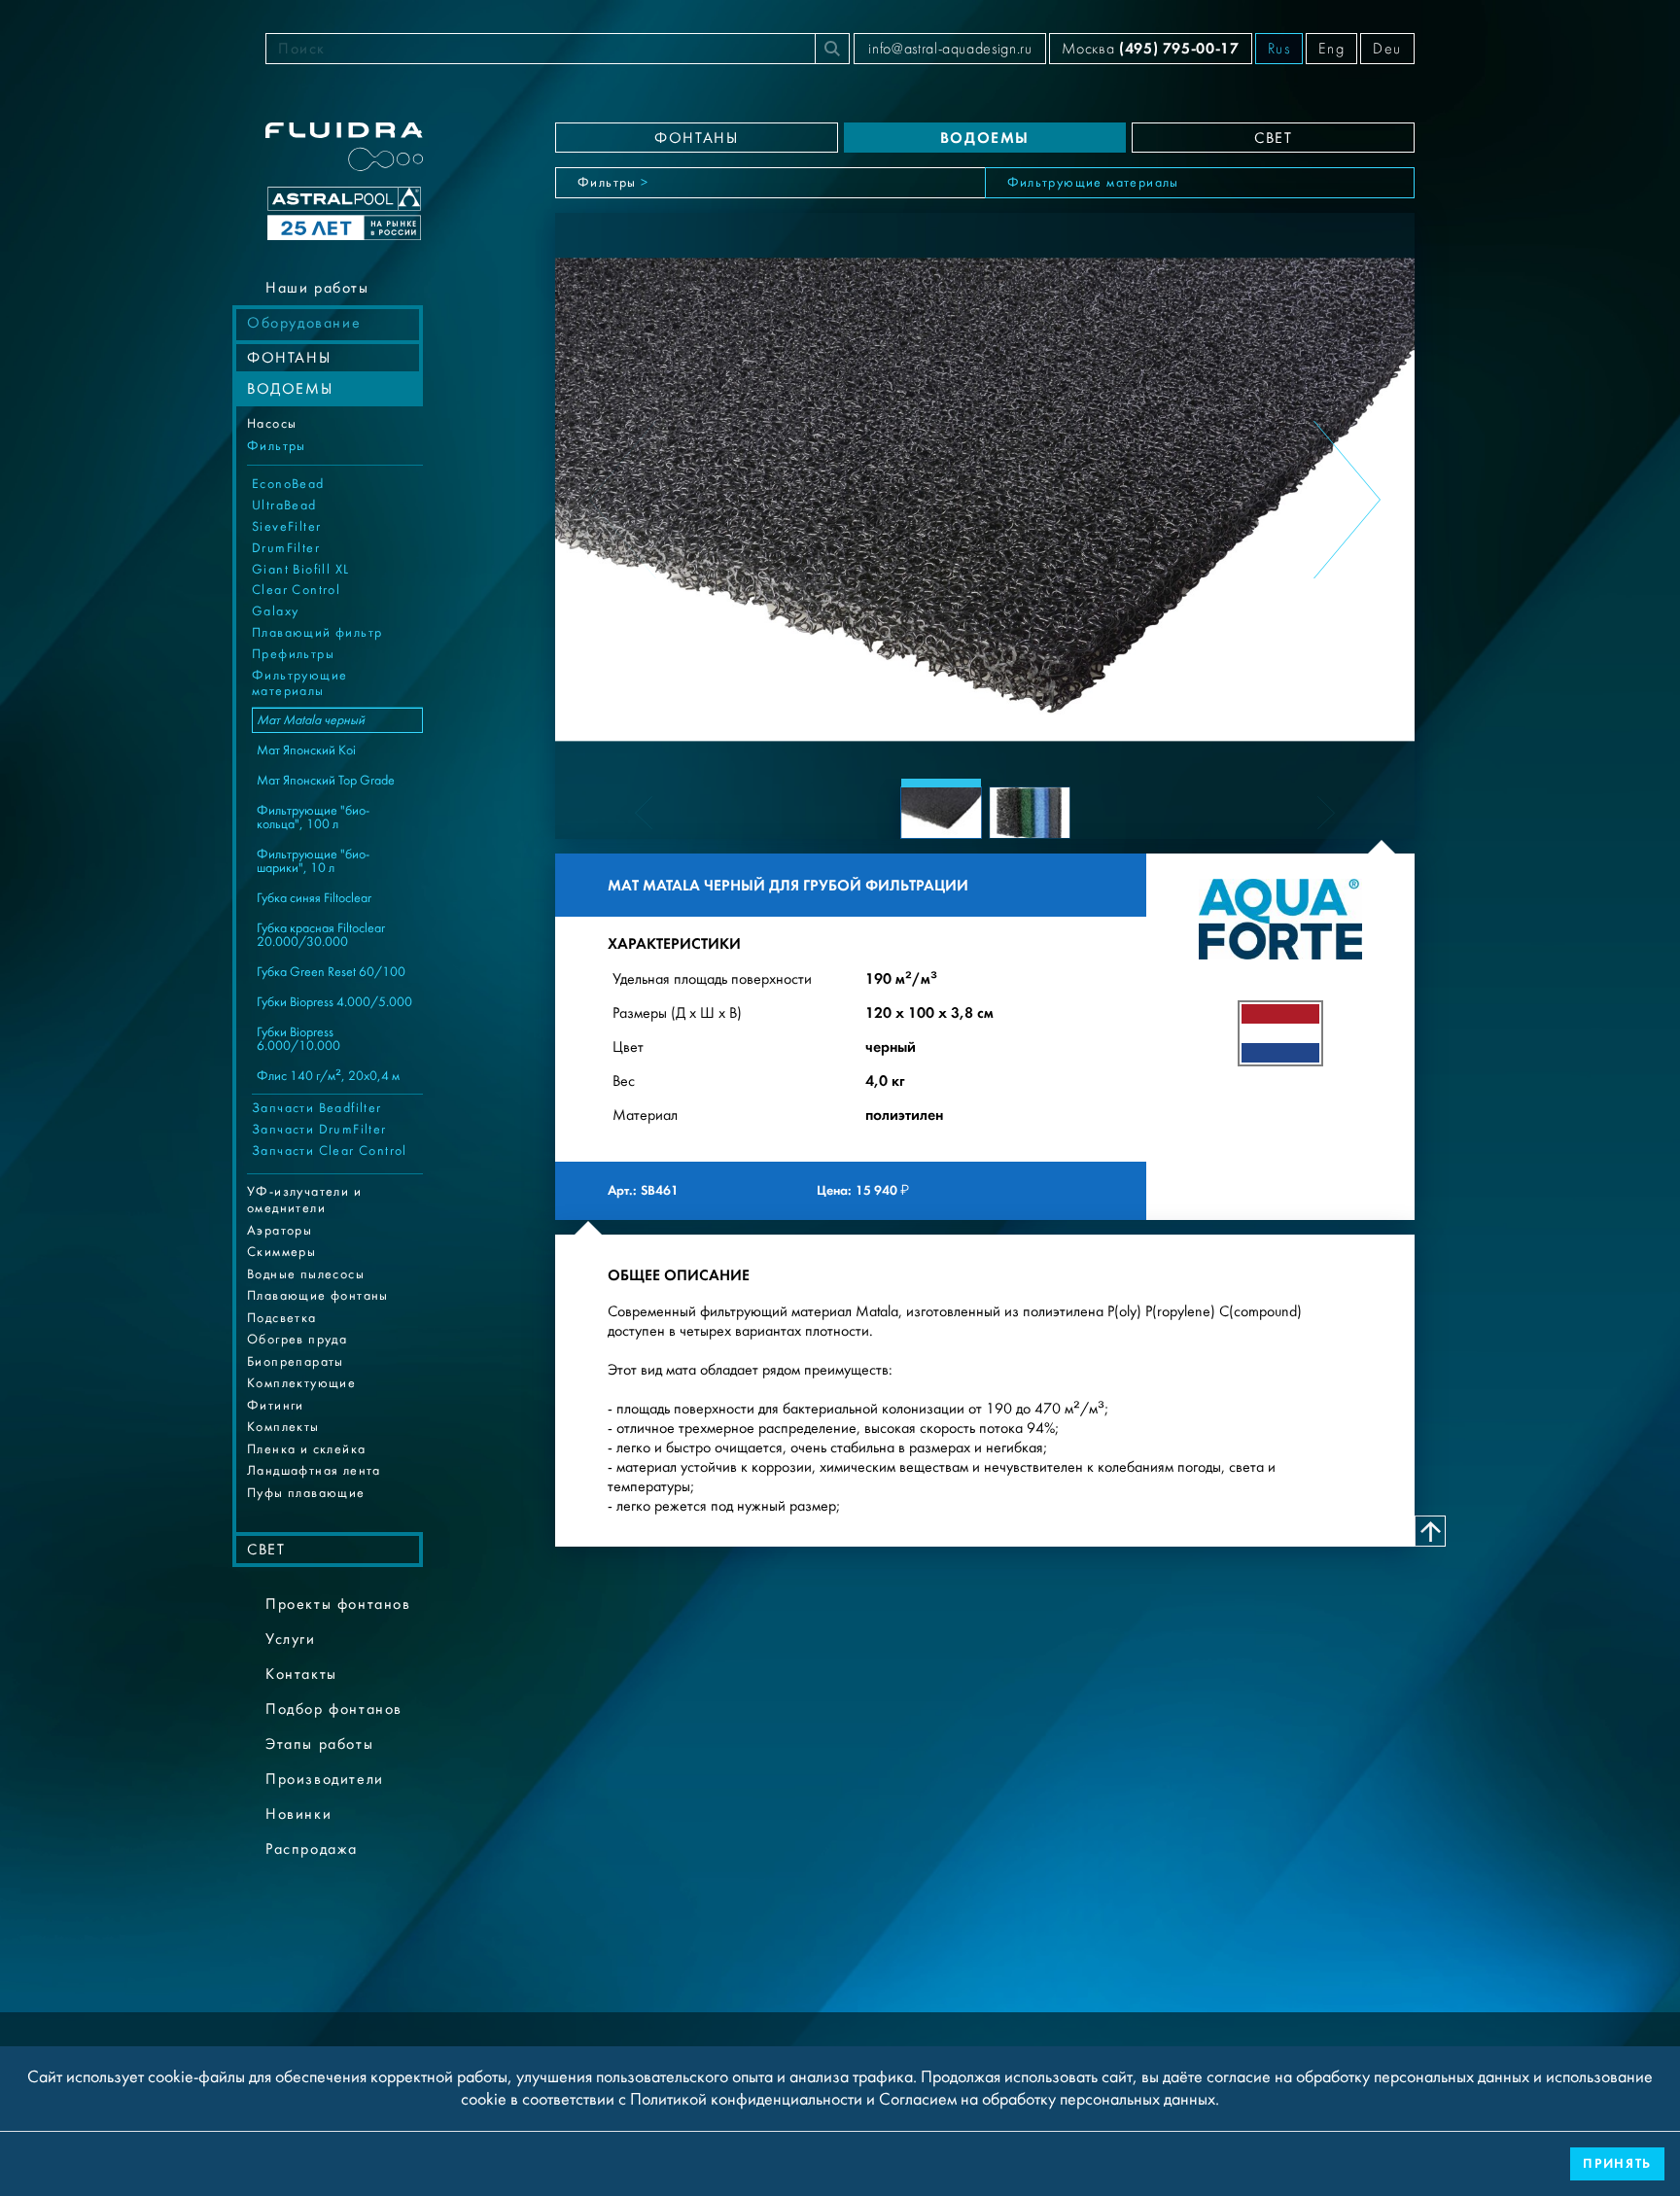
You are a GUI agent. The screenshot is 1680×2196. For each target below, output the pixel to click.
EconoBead (288, 484)
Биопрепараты (296, 1362)
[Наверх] (1430, 1531)
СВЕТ (266, 1550)
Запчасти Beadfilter (317, 1108)
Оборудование (304, 323)
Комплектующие (301, 1383)
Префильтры (293, 654)
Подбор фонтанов (334, 1709)
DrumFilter (286, 548)
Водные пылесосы (306, 1274)
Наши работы (317, 288)
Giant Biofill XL (300, 570)
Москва (1150, 48)
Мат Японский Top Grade (326, 781)
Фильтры (277, 446)
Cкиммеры (281, 1252)
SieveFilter (286, 527)
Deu (1387, 49)
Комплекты (283, 1427)
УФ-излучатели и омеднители (304, 1201)
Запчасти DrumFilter (319, 1130)
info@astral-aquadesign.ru (950, 49)
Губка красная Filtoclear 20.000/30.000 (321, 935)
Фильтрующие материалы (299, 684)
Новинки (298, 1814)
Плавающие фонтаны (318, 1296)
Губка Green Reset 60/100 (331, 972)
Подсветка (282, 1318)
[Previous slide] (623, 500)
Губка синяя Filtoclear (314, 898)
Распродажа (312, 1849)
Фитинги (276, 1406)
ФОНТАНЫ (289, 358)
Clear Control (296, 590)
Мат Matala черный (311, 720)
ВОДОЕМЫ (290, 389)
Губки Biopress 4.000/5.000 (334, 1002)
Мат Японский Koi (306, 750)
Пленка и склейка (306, 1449)
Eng (1331, 49)
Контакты (301, 1674)
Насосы (272, 424)
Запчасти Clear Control (330, 1151)
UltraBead (284, 505)
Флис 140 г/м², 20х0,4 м (328, 1076)
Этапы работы (319, 1744)
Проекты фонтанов (338, 1604)
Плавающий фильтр (317, 633)
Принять (1617, 2163)
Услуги (291, 1639)
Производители (325, 1779)
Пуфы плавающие (306, 1493)
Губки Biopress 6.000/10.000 (298, 1039)
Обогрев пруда (297, 1340)
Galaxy (275, 611)
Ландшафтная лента (314, 1471)
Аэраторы (280, 1231)
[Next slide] (1347, 500)
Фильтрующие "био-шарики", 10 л (313, 861)
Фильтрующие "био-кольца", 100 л (313, 818)
